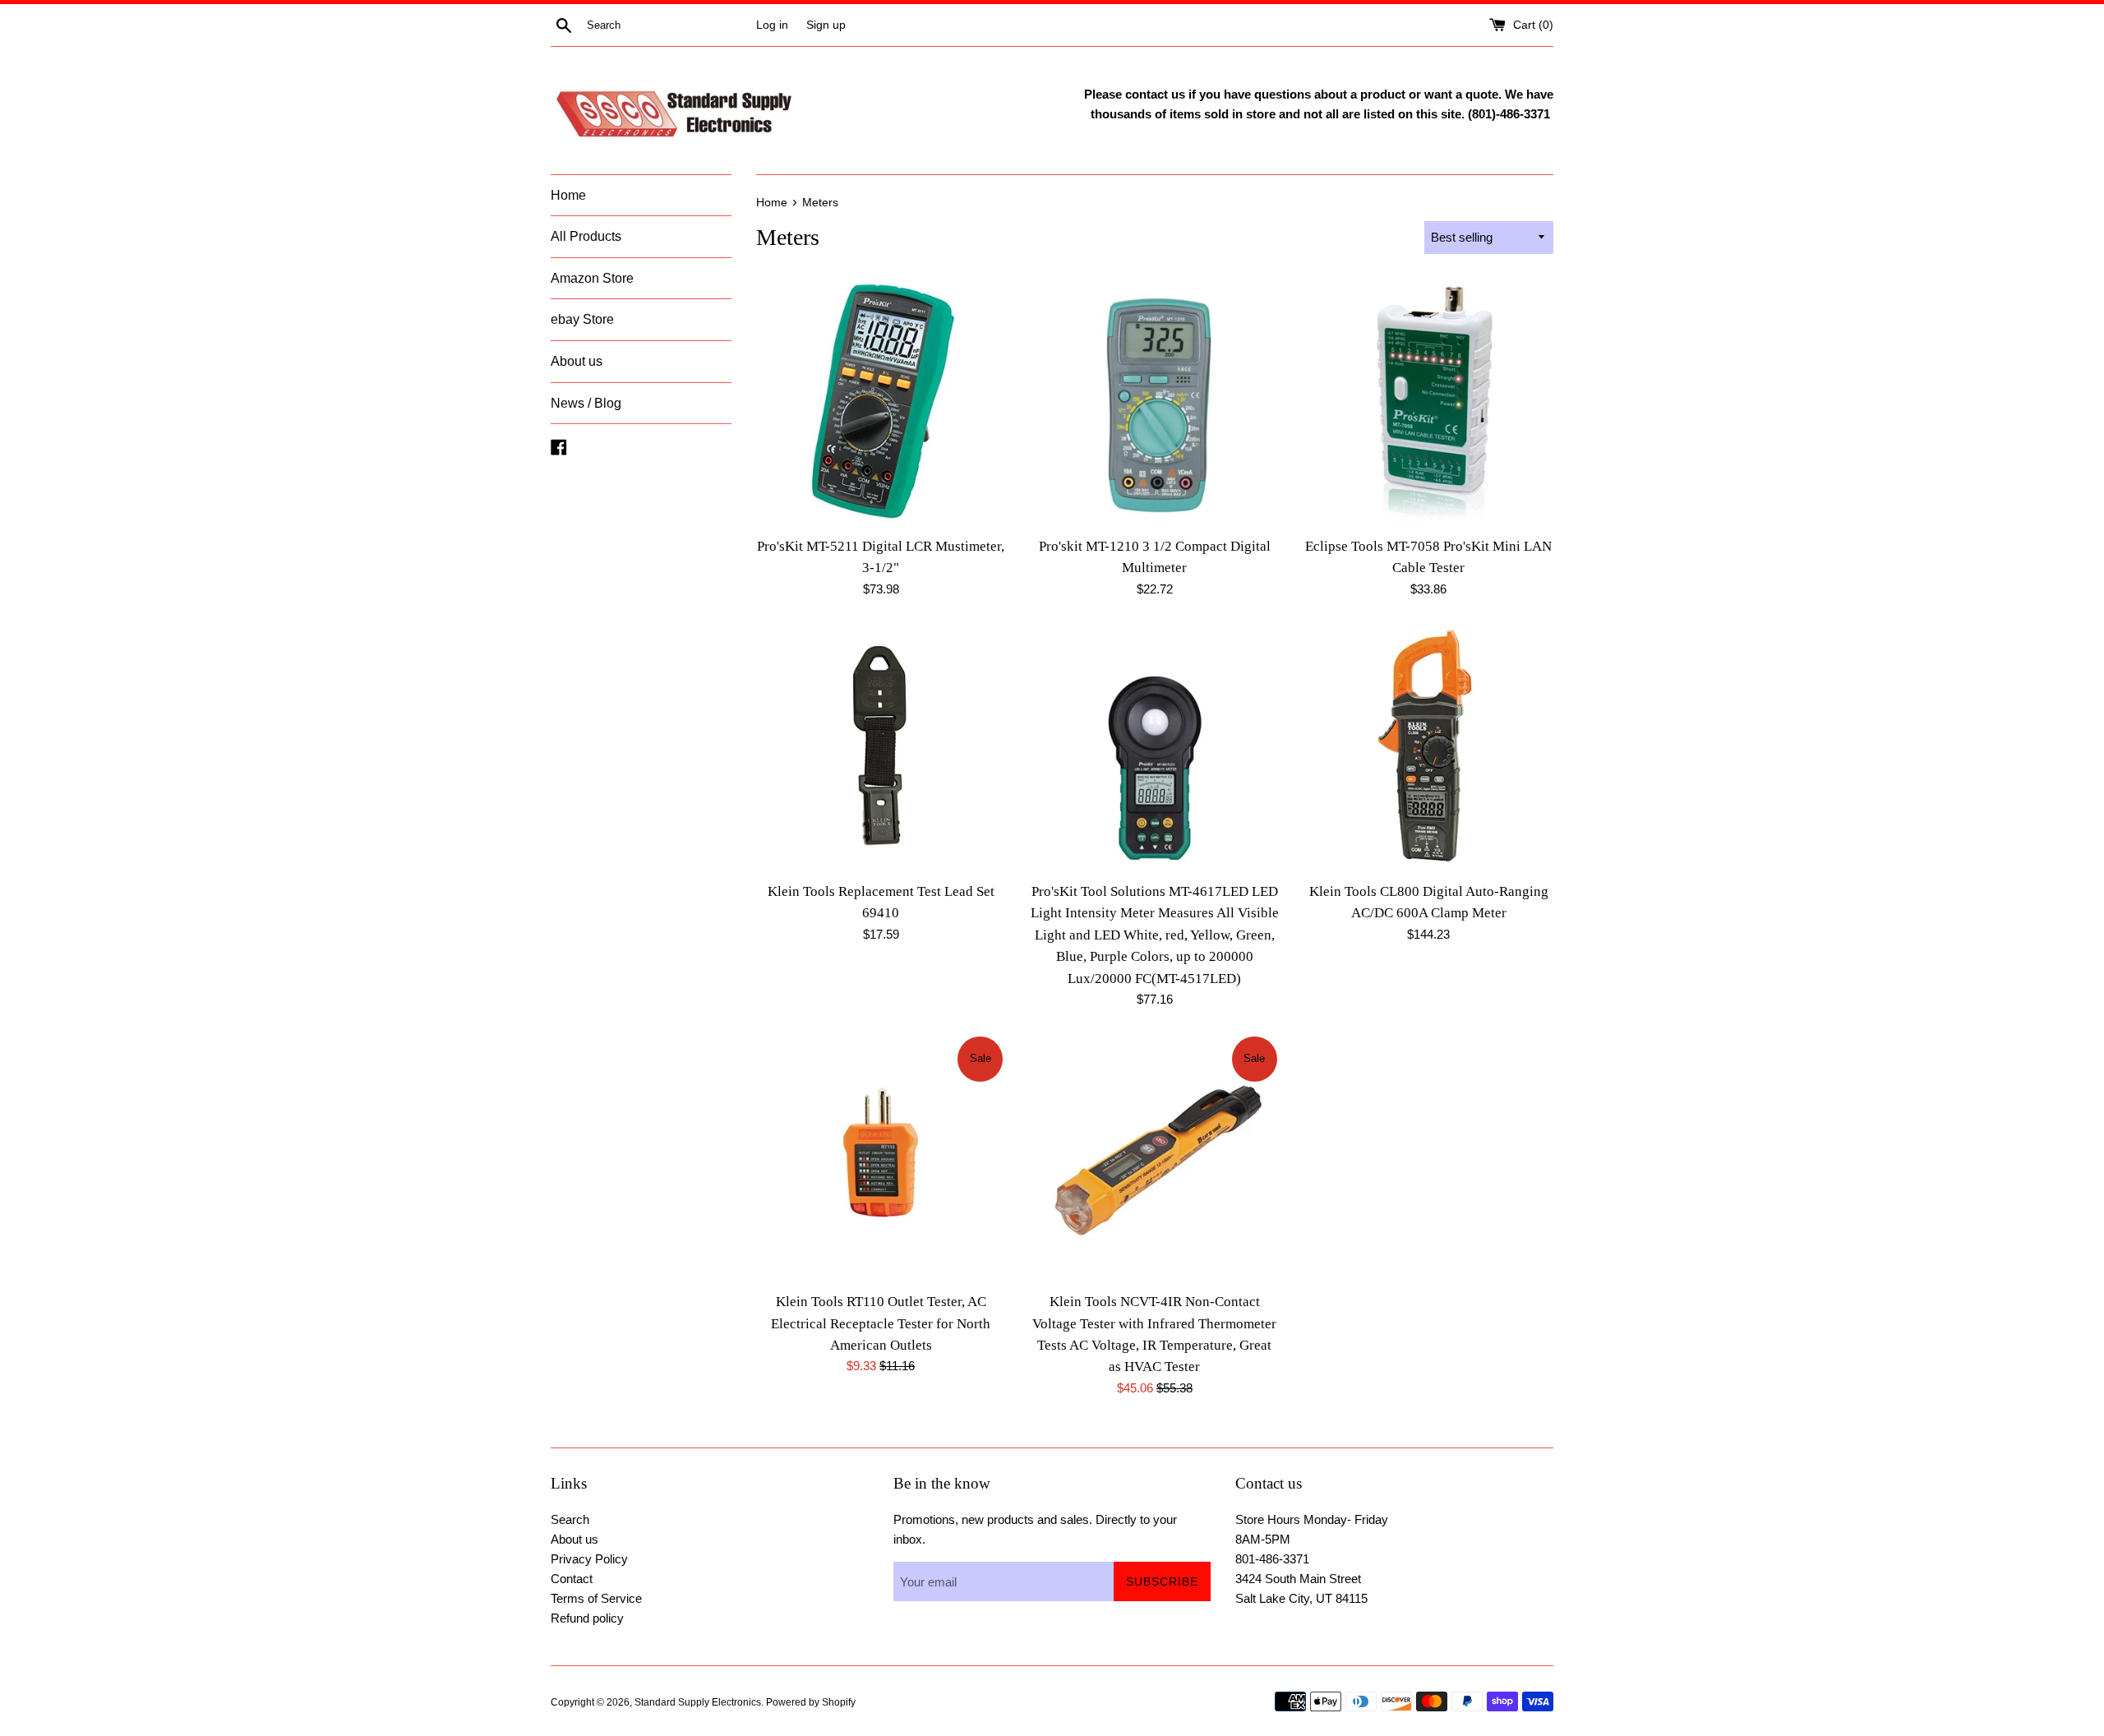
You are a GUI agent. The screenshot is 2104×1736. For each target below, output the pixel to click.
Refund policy (587, 1618)
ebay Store (582, 319)
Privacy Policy (589, 1559)
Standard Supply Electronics (698, 1702)
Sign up (826, 25)
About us (577, 361)
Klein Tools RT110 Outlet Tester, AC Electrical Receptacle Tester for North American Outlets (881, 1323)
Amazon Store (592, 278)
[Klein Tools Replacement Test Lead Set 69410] (881, 748)
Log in (772, 25)
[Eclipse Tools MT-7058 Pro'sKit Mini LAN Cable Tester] (1429, 403)
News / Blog (586, 403)
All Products (586, 236)
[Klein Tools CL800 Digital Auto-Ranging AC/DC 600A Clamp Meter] (1429, 748)
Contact (572, 1579)
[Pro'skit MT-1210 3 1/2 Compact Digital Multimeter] (1154, 403)
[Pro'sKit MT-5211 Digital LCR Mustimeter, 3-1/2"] (881, 403)
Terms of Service (596, 1598)
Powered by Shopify (811, 1702)
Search (570, 1519)
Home (568, 195)
